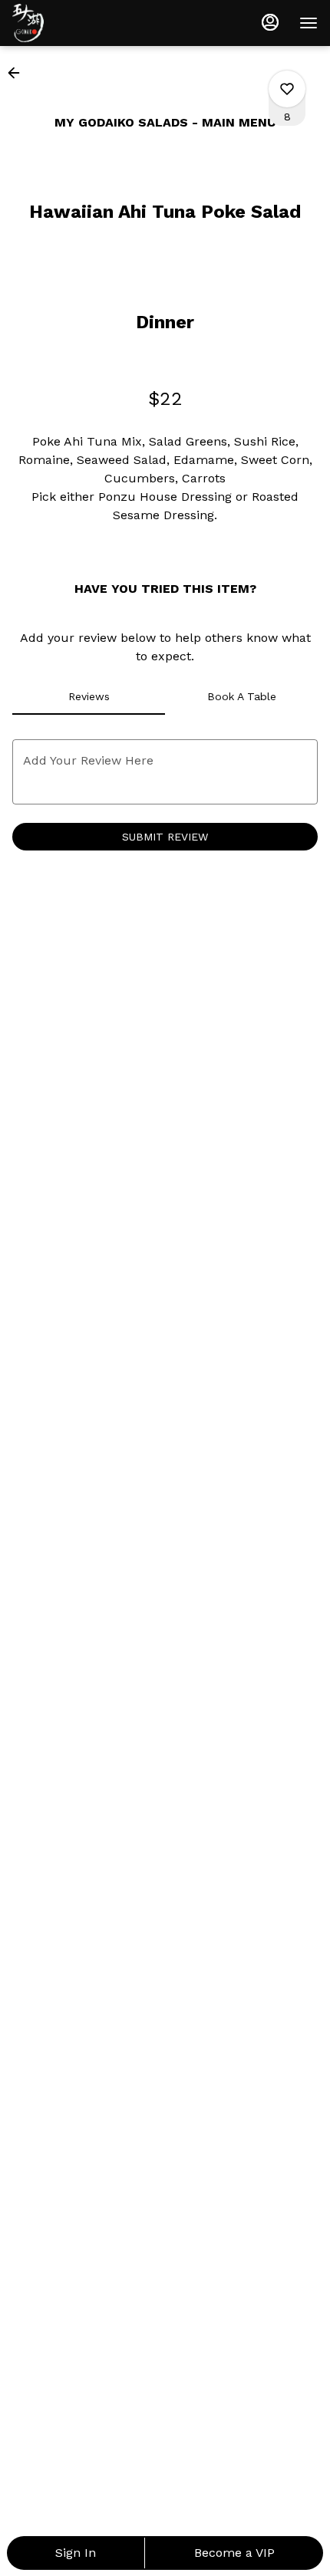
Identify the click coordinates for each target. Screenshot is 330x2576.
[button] (18, 73)
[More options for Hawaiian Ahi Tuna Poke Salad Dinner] (287, 89)
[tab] (89, 696)
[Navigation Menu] (309, 23)
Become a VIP (234, 2553)
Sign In (76, 2553)
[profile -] (270, 22)
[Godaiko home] (81, 23)
